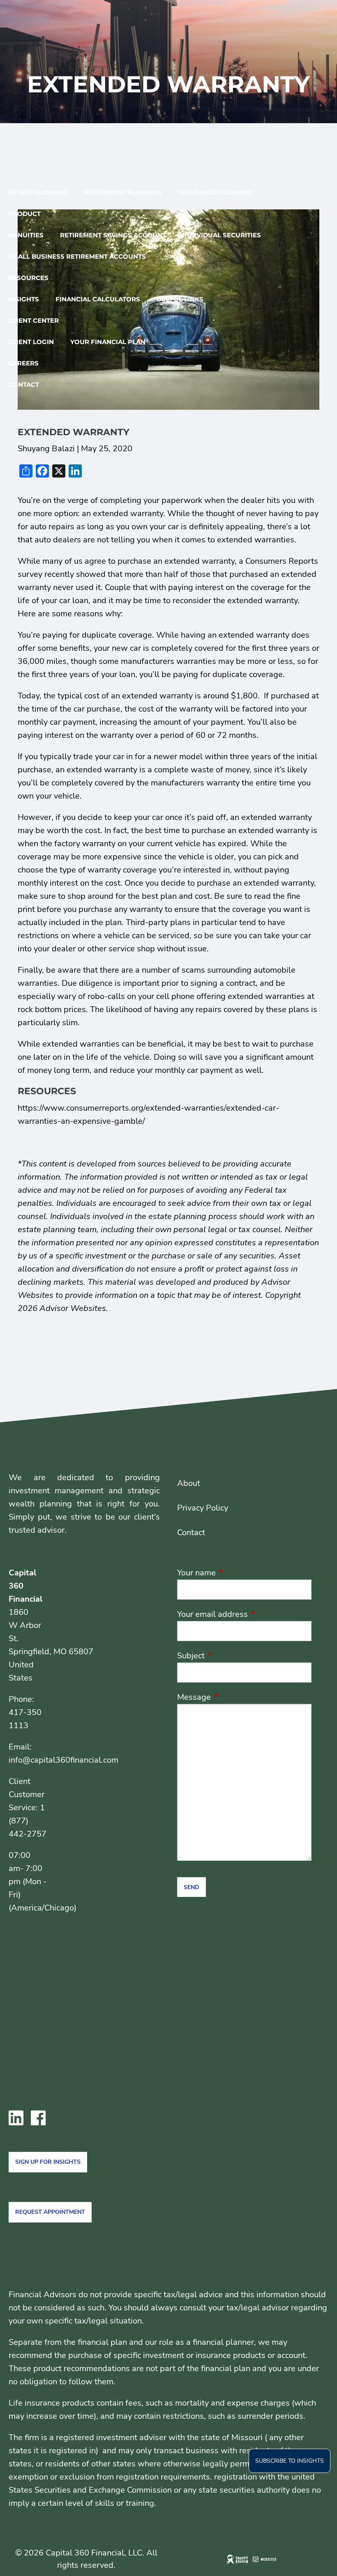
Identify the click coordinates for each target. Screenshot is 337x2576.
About (189, 1483)
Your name (236, 1573)
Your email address (244, 1614)
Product (24, 214)
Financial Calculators (98, 299)
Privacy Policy (203, 1508)
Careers (23, 363)
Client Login (31, 342)
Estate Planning (38, 192)
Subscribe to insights (290, 2461)
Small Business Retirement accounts (77, 256)
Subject (231, 1656)
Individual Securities (222, 235)
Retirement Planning (123, 192)
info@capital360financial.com (63, 1760)
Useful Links (180, 299)
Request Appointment (50, 2212)
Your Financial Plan (108, 342)
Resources (28, 278)
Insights (24, 299)
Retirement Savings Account (113, 235)
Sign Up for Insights (48, 2162)
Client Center (33, 320)
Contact (24, 385)
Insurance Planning (216, 192)
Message (234, 1697)
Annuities (26, 235)
